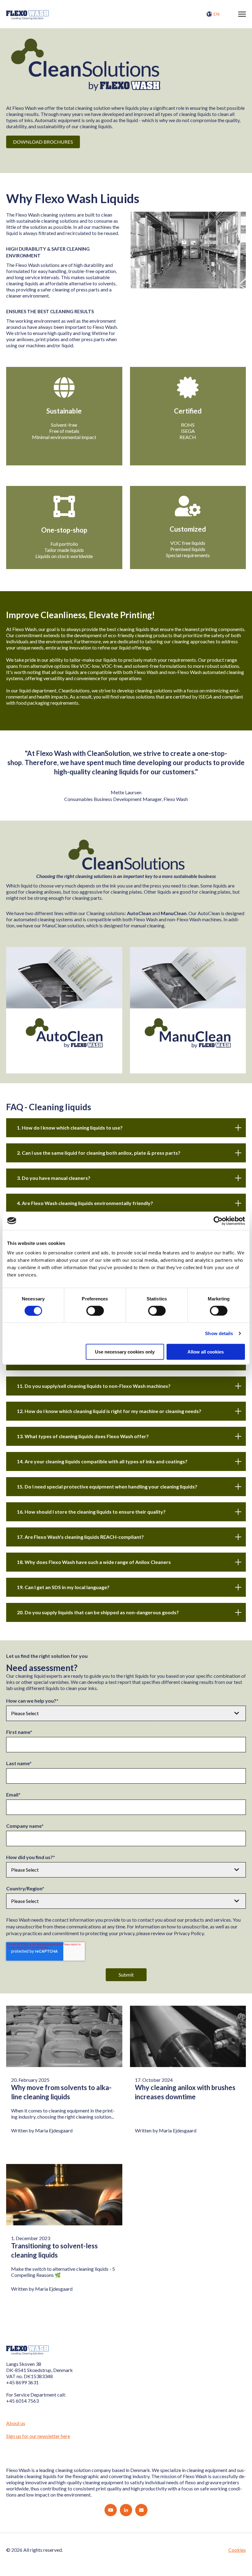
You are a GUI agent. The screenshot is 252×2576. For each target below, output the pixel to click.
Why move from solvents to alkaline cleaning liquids (61, 2092)
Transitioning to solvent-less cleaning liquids (54, 2250)
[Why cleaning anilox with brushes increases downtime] (188, 2036)
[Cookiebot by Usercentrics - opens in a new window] (218, 1221)
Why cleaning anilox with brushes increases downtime (185, 2092)
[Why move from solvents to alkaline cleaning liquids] (64, 2036)
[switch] (95, 1311)
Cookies (237, 2550)
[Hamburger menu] (242, 14)
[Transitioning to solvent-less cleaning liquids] (64, 2195)
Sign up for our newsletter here (38, 2436)
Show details (219, 1333)
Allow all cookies (206, 1352)
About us (16, 2423)
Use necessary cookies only (125, 1352)
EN (217, 14)
